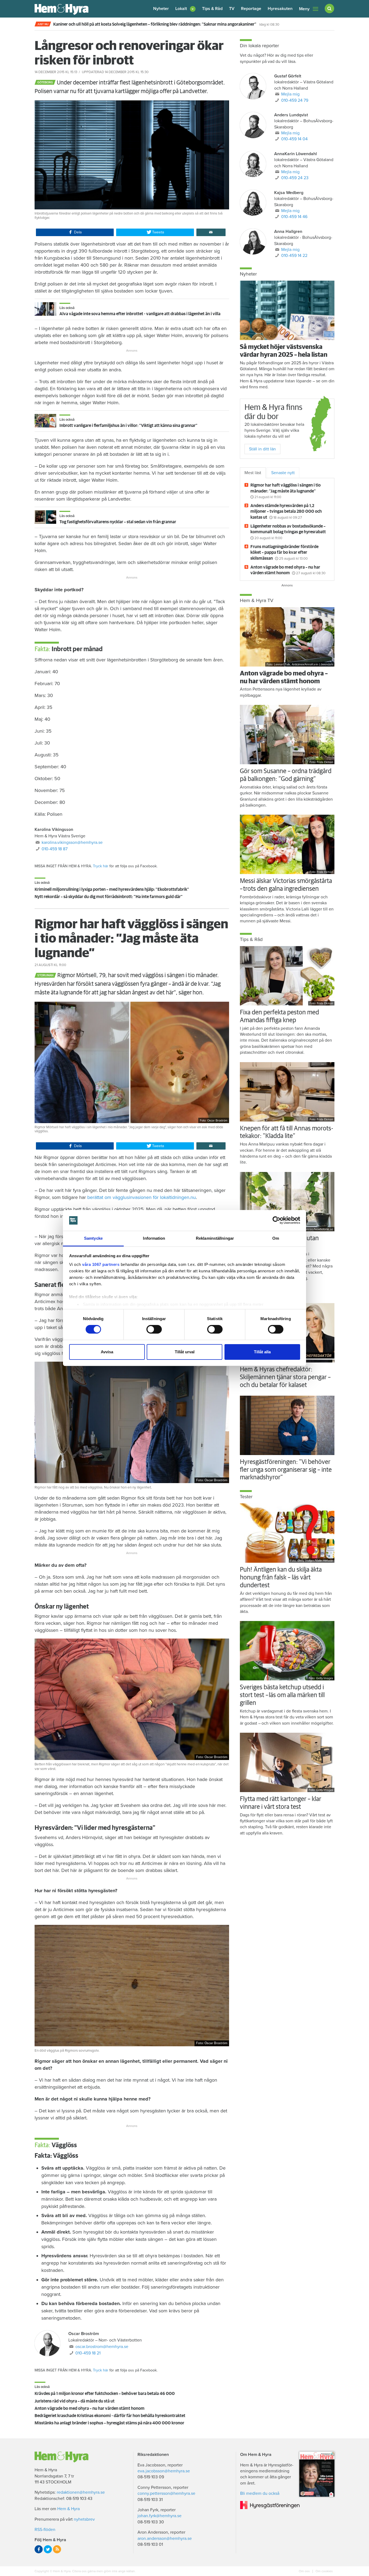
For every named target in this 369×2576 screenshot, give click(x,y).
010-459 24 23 (295, 178)
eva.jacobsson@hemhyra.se (164, 2471)
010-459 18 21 (88, 2353)
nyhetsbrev (84, 2519)
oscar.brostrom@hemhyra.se (102, 2347)
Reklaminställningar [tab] (215, 1238)
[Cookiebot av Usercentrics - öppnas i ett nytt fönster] (276, 1220)
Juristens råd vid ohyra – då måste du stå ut (75, 2401)
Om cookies (324, 2571)
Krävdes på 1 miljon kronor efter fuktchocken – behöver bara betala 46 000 (105, 2394)
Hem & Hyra (68, 2509)
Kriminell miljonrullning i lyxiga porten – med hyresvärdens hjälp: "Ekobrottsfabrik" (112, 889)
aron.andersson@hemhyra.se (165, 2538)
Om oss (305, 2571)
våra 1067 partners (101, 1264)
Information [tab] (154, 1238)
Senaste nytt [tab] (283, 473)
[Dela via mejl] (211, 232)
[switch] (154, 1329)
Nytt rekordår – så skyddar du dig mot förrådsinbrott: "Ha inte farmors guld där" (109, 897)
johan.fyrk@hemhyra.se (160, 2516)
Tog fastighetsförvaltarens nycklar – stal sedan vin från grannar (118, 522)
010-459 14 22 (294, 256)
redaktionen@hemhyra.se (81, 2492)
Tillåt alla (262, 1352)
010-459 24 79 (295, 100)
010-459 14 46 (294, 217)
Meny (304, 9)
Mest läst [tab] (253, 473)
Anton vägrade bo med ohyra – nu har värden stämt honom (90, 2408)
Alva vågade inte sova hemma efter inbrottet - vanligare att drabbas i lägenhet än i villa (140, 314)
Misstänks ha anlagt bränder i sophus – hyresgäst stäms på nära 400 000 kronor (109, 2423)
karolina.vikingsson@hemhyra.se (72, 842)
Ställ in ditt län (262, 449)
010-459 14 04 (294, 139)
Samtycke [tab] (93, 1238)
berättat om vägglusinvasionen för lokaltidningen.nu (142, 1197)
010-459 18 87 (55, 849)
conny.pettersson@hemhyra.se (166, 2493)
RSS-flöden (45, 2530)
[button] (185, 9)
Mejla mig (290, 94)
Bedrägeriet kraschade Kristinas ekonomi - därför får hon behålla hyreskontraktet (110, 2416)
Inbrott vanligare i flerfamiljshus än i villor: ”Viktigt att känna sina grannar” (128, 426)
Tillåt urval (185, 1352)
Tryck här (101, 866)
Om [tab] (276, 1238)
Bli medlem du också (260, 2493)
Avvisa (107, 1352)
